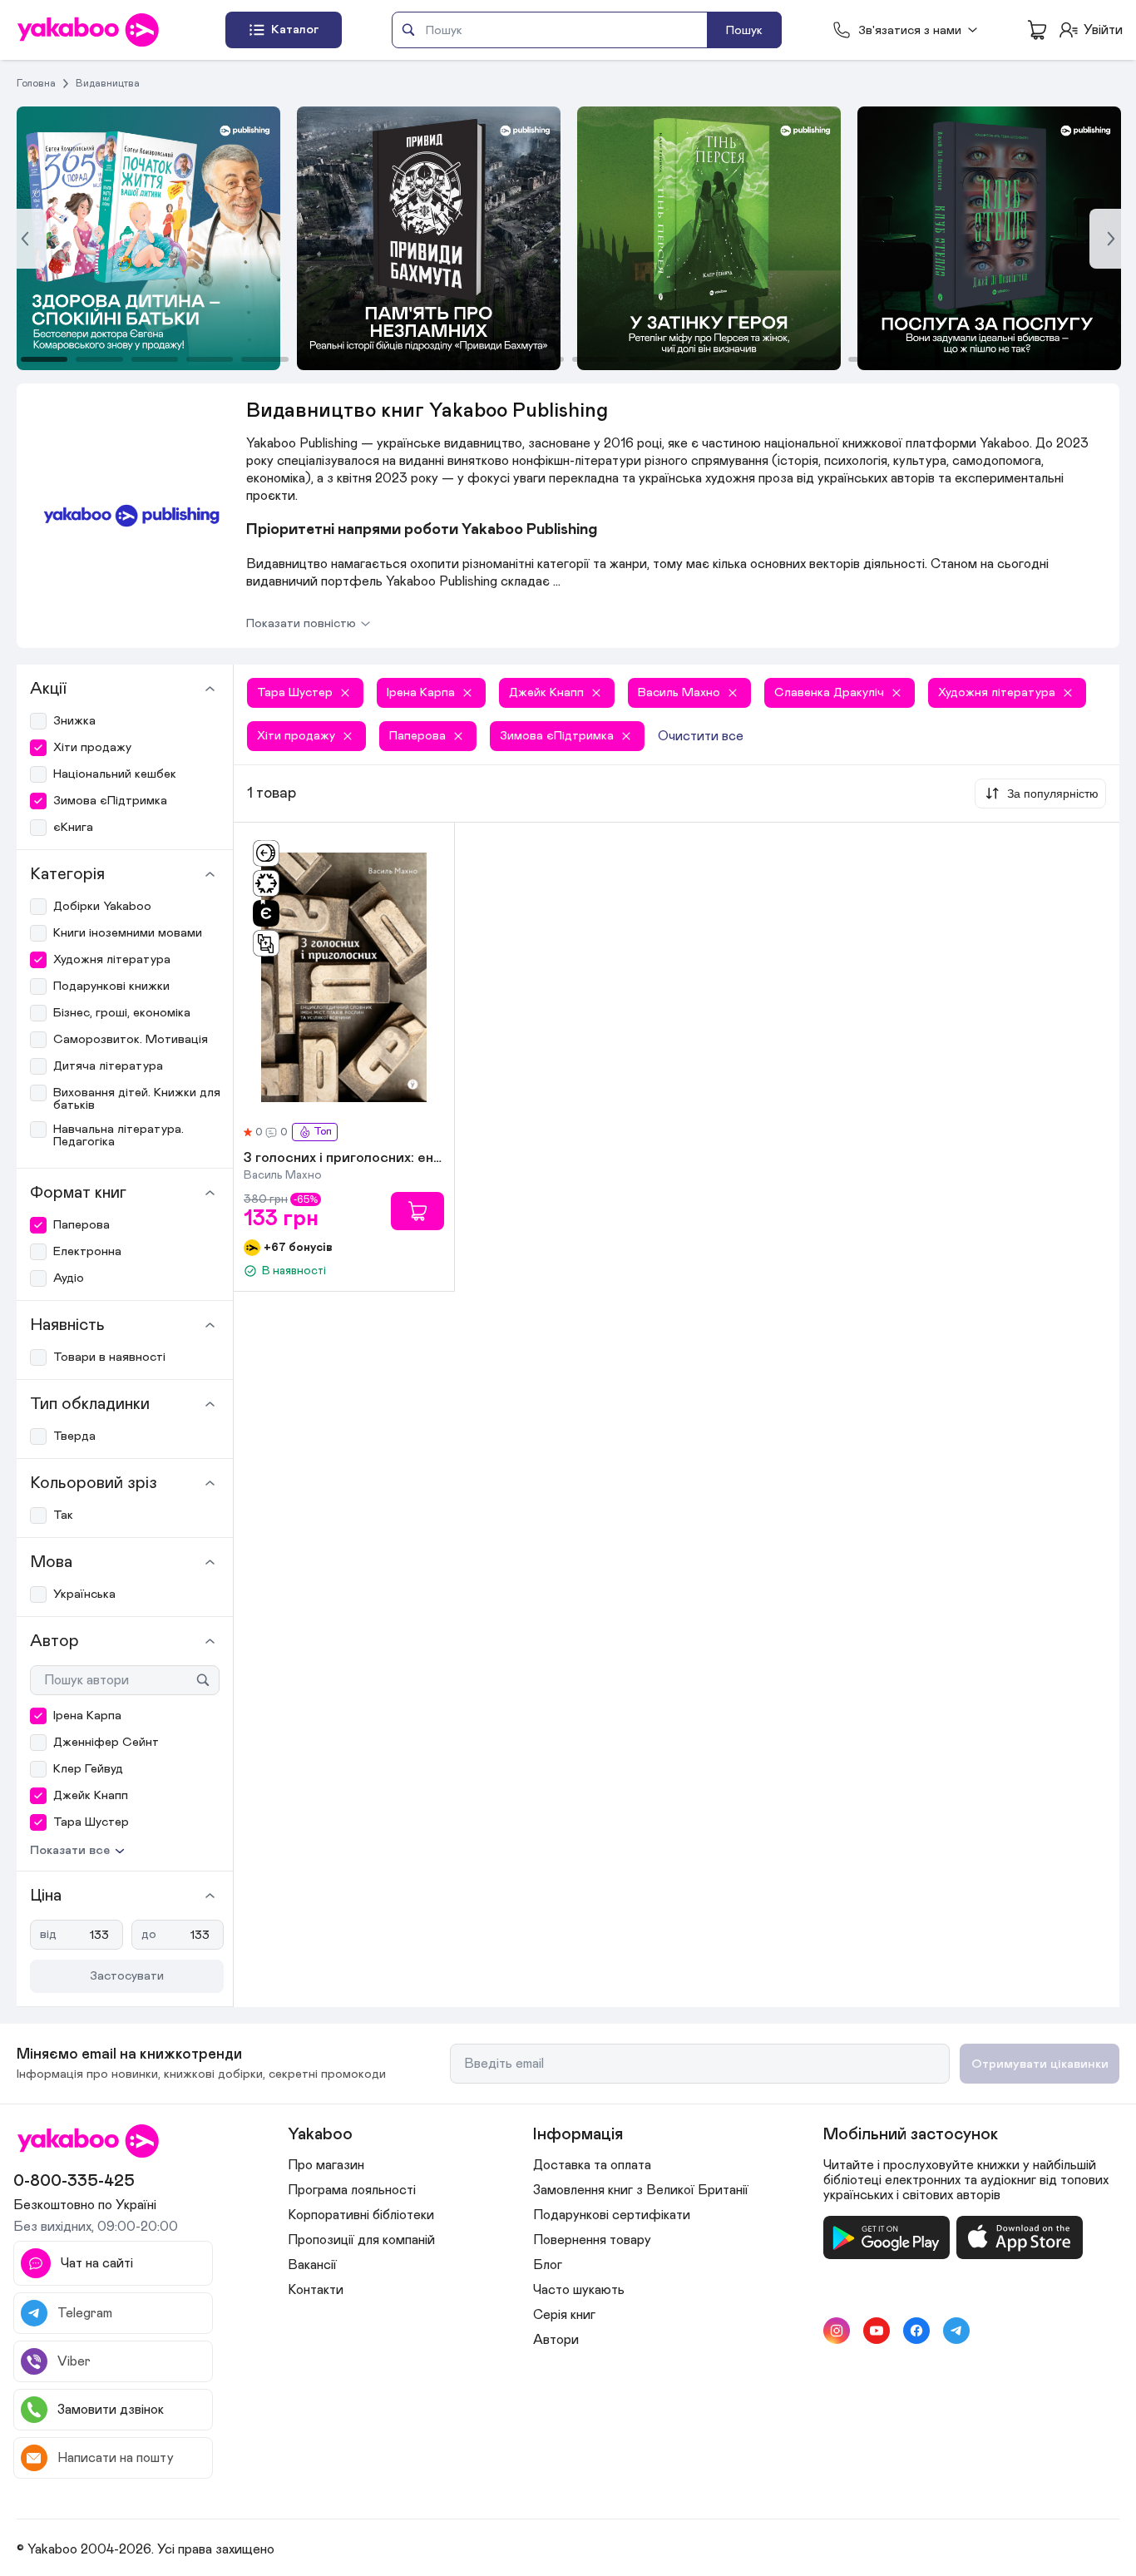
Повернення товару (592, 2240)
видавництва (108, 83)
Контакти (316, 2290)
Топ (323, 1132)
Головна (36, 83)
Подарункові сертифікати (612, 2215)
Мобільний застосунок (911, 2134)
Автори (556, 2340)
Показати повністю (301, 623)
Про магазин (326, 2165)
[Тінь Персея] (429, 238)
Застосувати (127, 1976)
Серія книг (564, 2315)
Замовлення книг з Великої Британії (641, 2190)
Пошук (744, 30)
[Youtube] (877, 2331)
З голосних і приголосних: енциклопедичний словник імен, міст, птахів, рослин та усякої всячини (344, 1159)
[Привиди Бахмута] (148, 238)
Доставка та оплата (592, 2165)
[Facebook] (916, 2331)
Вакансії (312, 2265)
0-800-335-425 (74, 2181)
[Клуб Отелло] (709, 238)
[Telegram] (956, 2331)
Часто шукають (579, 2290)
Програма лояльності (352, 2190)
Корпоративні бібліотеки (361, 2215)
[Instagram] (837, 2331)
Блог (548, 2265)
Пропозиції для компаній (361, 2240)
